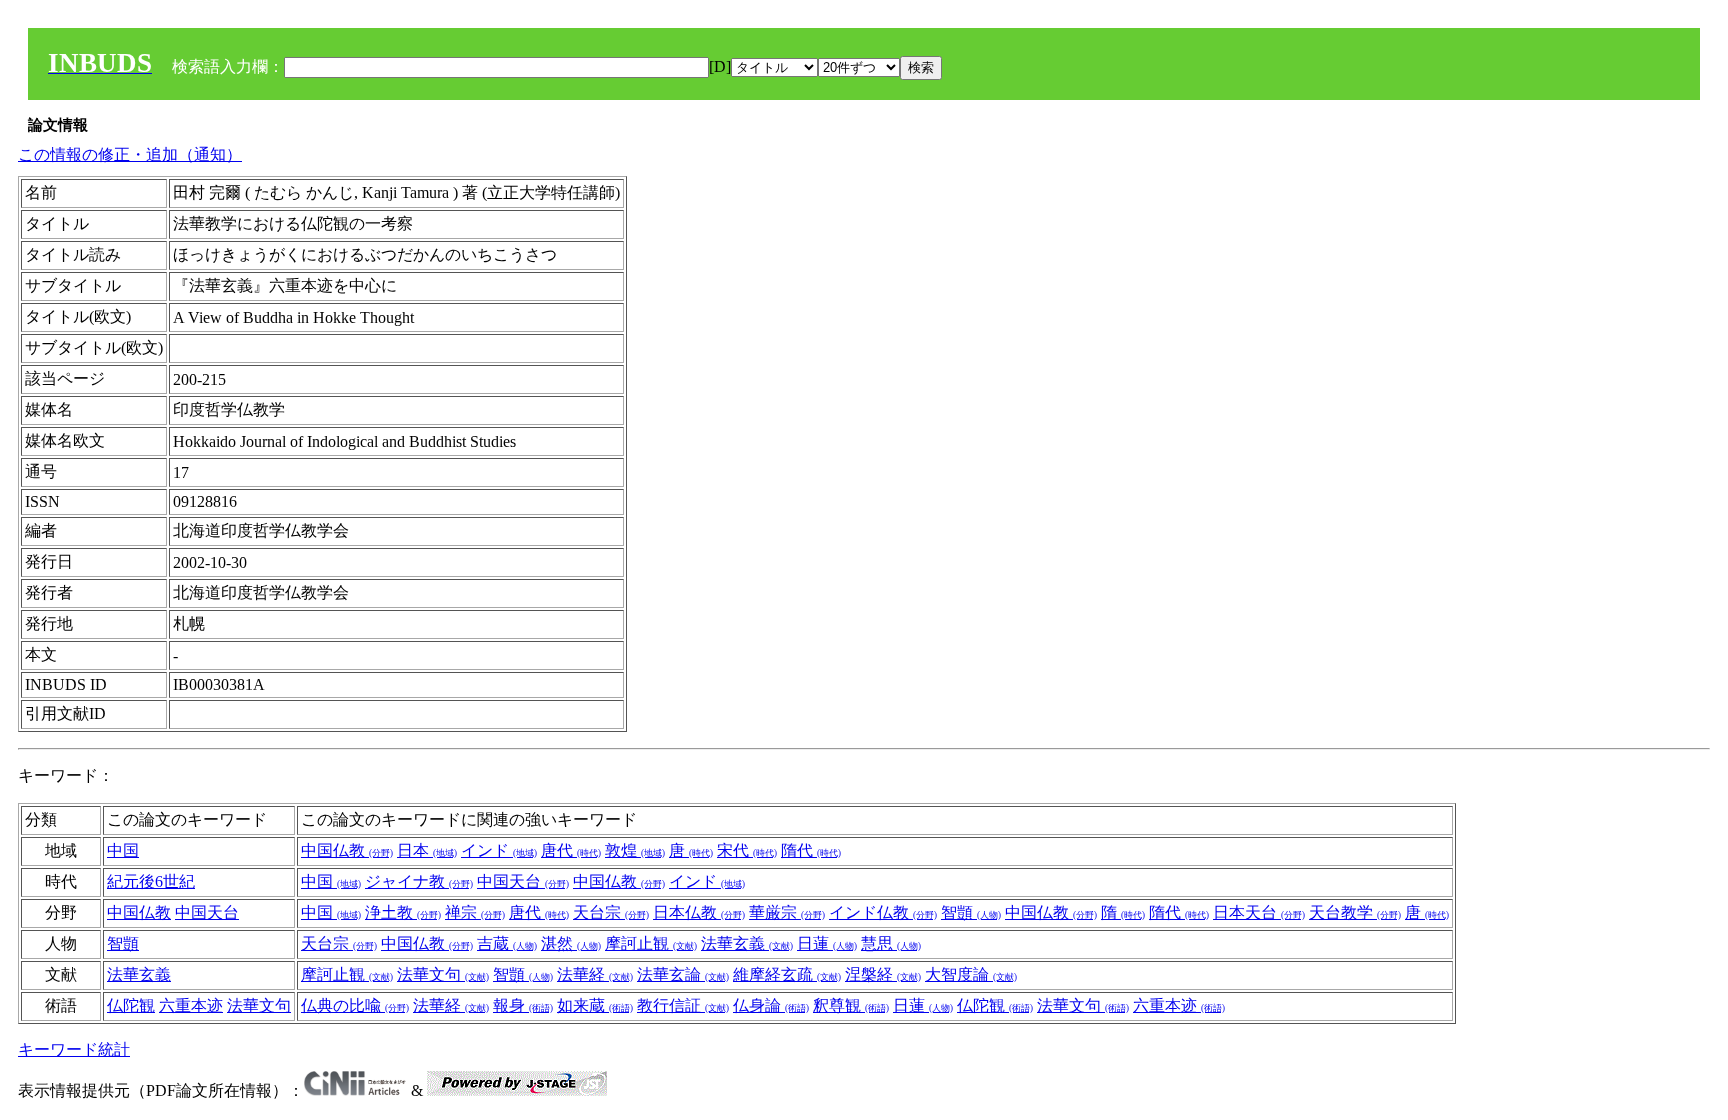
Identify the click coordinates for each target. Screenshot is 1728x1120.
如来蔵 (595, 1005)
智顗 (971, 912)
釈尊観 (851, 1005)
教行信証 (683, 1005)
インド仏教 (883, 912)
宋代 (747, 850)
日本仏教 (699, 912)
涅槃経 (883, 974)
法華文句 (443, 974)
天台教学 (1355, 912)
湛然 (571, 943)
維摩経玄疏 (787, 974)
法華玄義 (747, 943)
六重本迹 (191, 1005)
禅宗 (475, 912)
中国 (123, 850)
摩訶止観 (651, 943)
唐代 (571, 850)
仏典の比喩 (355, 1005)
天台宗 (611, 912)
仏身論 (771, 1005)
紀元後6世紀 (151, 881)
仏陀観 (131, 1005)
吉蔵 (507, 943)
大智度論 (971, 974)
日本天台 (1259, 912)
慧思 (891, 943)
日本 (427, 850)
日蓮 (827, 943)
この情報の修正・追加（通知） (130, 154)
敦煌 (635, 850)
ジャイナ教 (419, 881)
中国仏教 (347, 850)
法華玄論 (683, 974)
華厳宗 (787, 912)
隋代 (811, 850)
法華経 (595, 974)
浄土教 (403, 912)
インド (499, 850)
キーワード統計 (74, 1049)
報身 (523, 1005)
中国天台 (523, 881)
